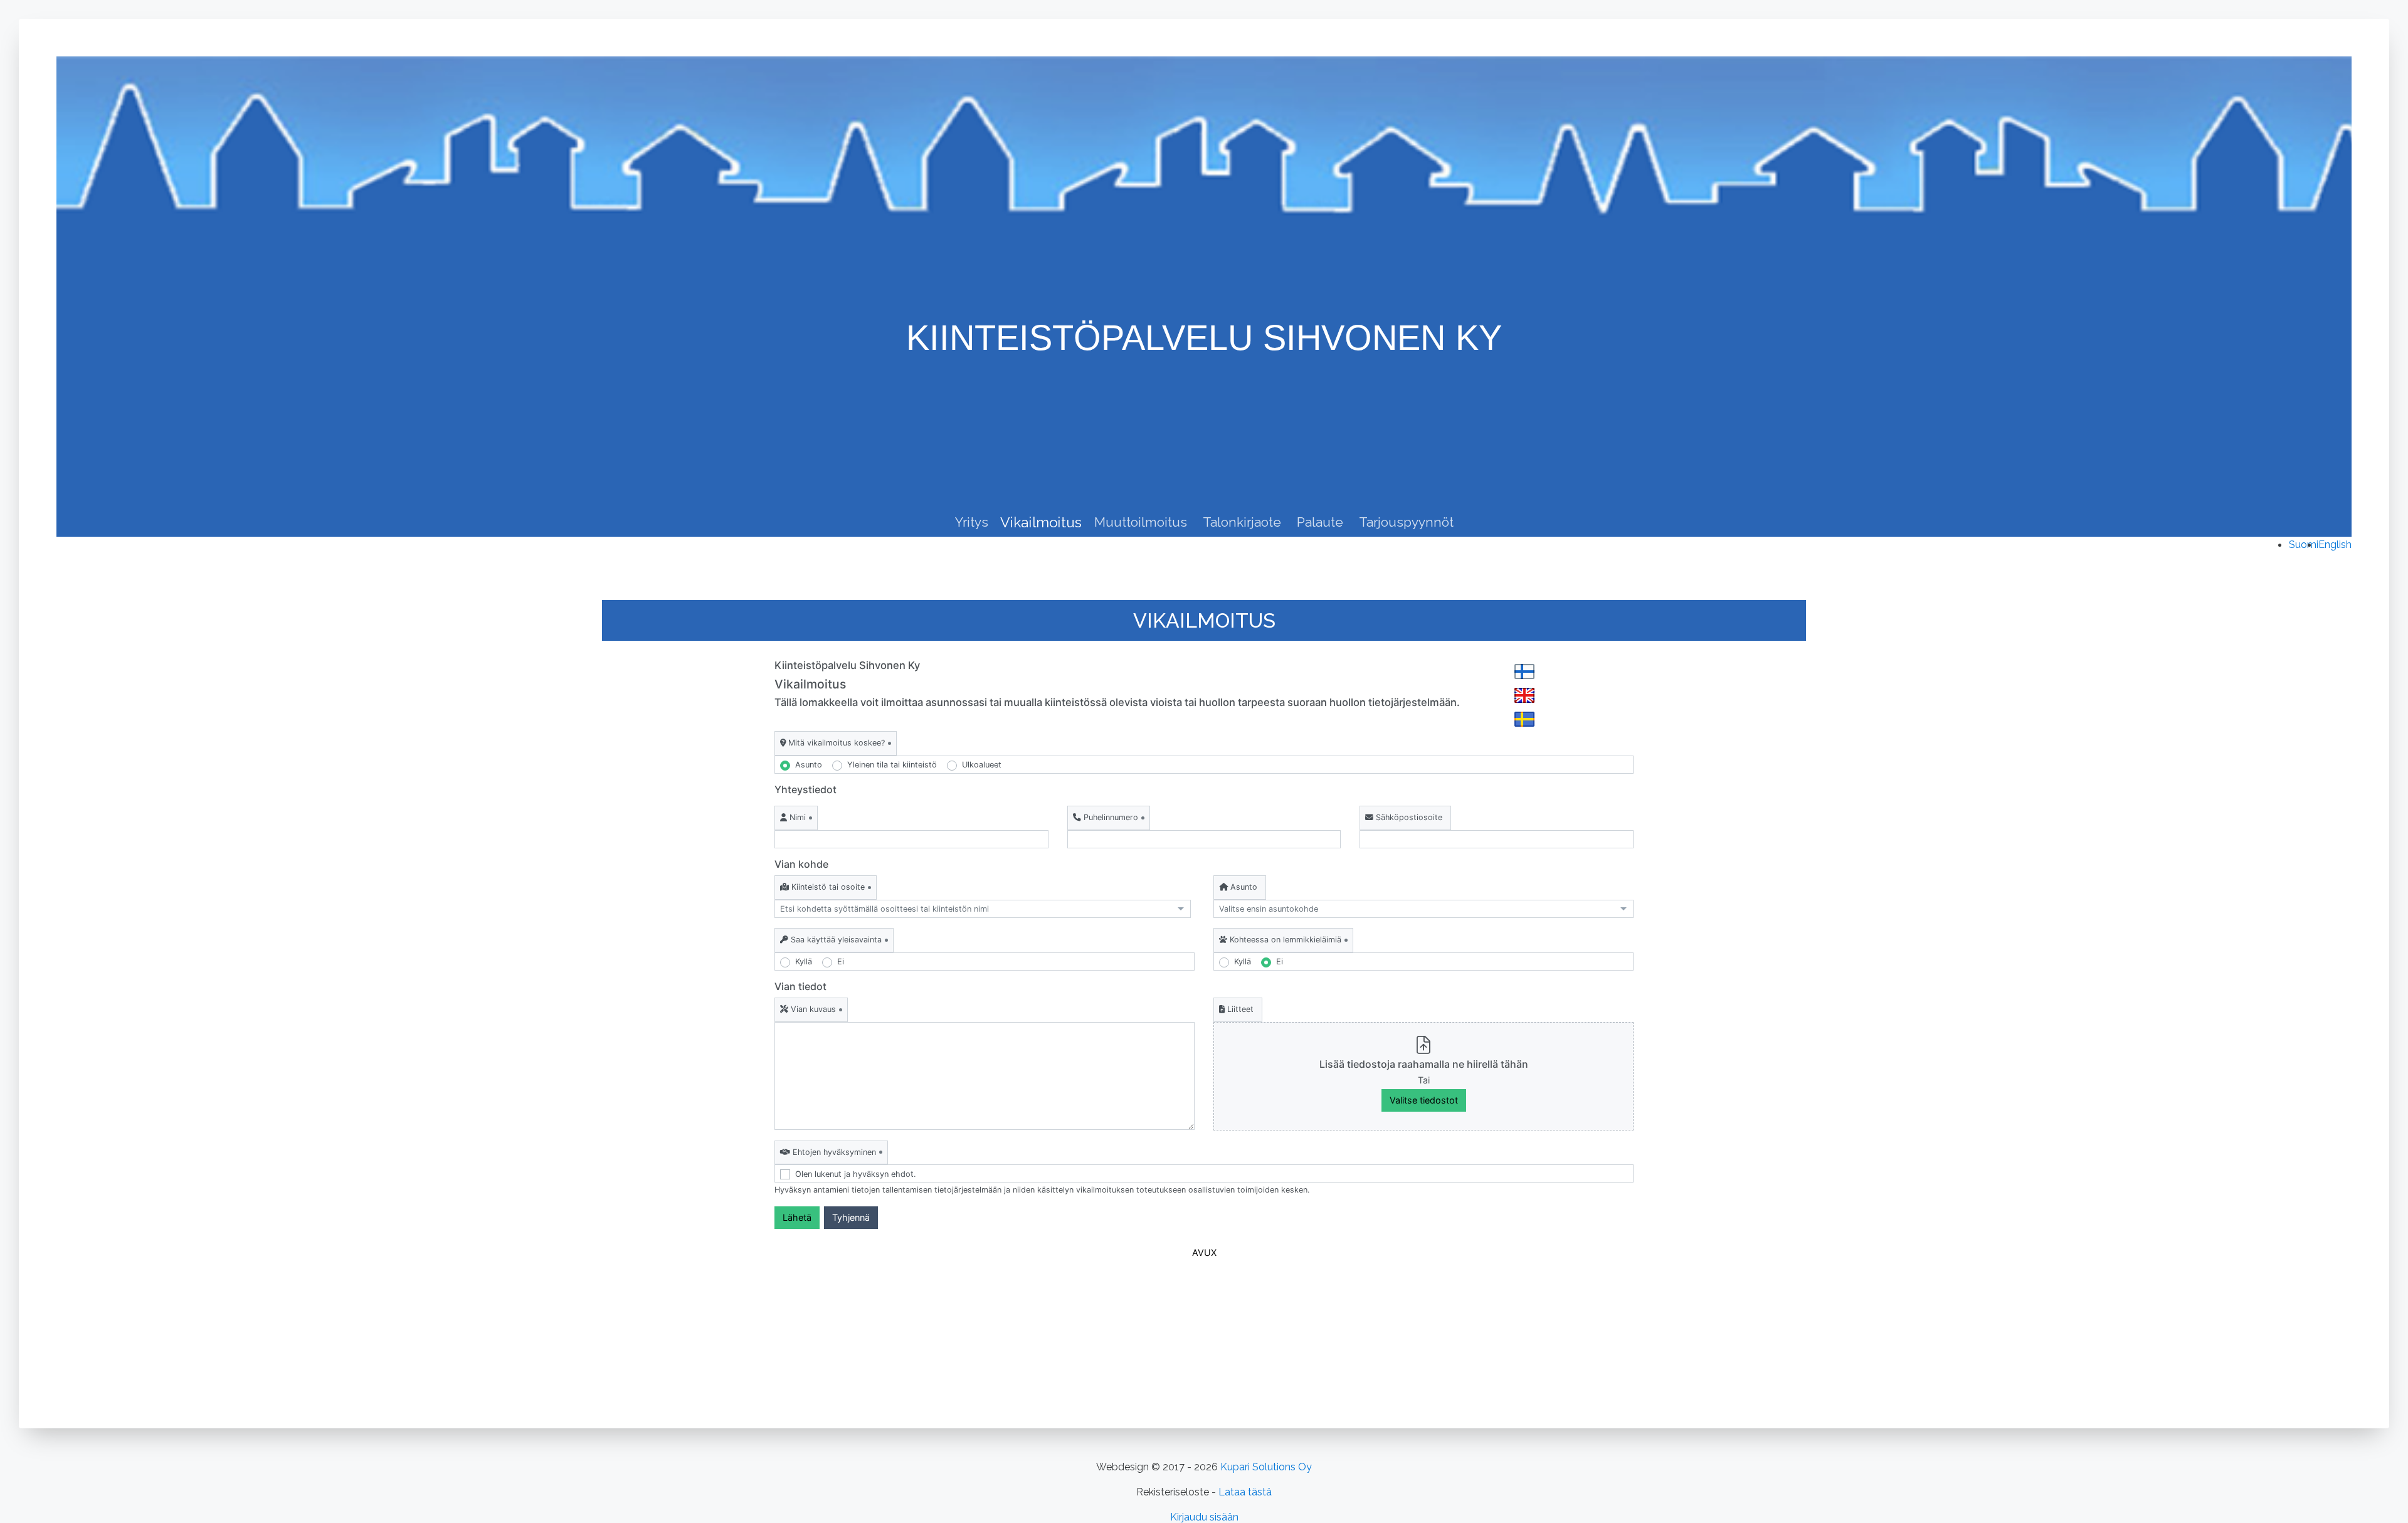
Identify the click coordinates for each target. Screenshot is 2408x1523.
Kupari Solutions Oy (1266, 1467)
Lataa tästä (1245, 1492)
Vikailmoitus (1041, 522)
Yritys (972, 522)
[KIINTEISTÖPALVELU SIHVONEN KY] (1204, 79)
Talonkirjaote (1242, 522)
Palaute (1320, 522)
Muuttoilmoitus (1141, 522)
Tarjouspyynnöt (1406, 522)
